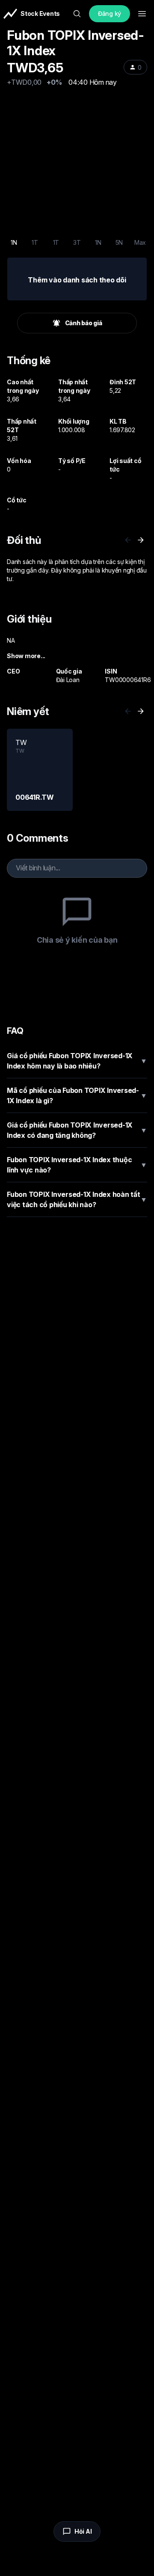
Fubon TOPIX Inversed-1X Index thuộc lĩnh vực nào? (77, 1165)
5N (119, 242)
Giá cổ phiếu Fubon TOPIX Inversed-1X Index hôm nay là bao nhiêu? (77, 1061)
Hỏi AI (83, 2531)
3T (77, 242)
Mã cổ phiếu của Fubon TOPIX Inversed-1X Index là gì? (77, 1095)
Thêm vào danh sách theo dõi (77, 280)
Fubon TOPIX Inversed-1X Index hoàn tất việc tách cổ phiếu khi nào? (77, 1199)
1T (35, 242)
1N (14, 242)
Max (140, 242)
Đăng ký (110, 13)
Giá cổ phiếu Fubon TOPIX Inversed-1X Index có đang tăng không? (77, 1130)
